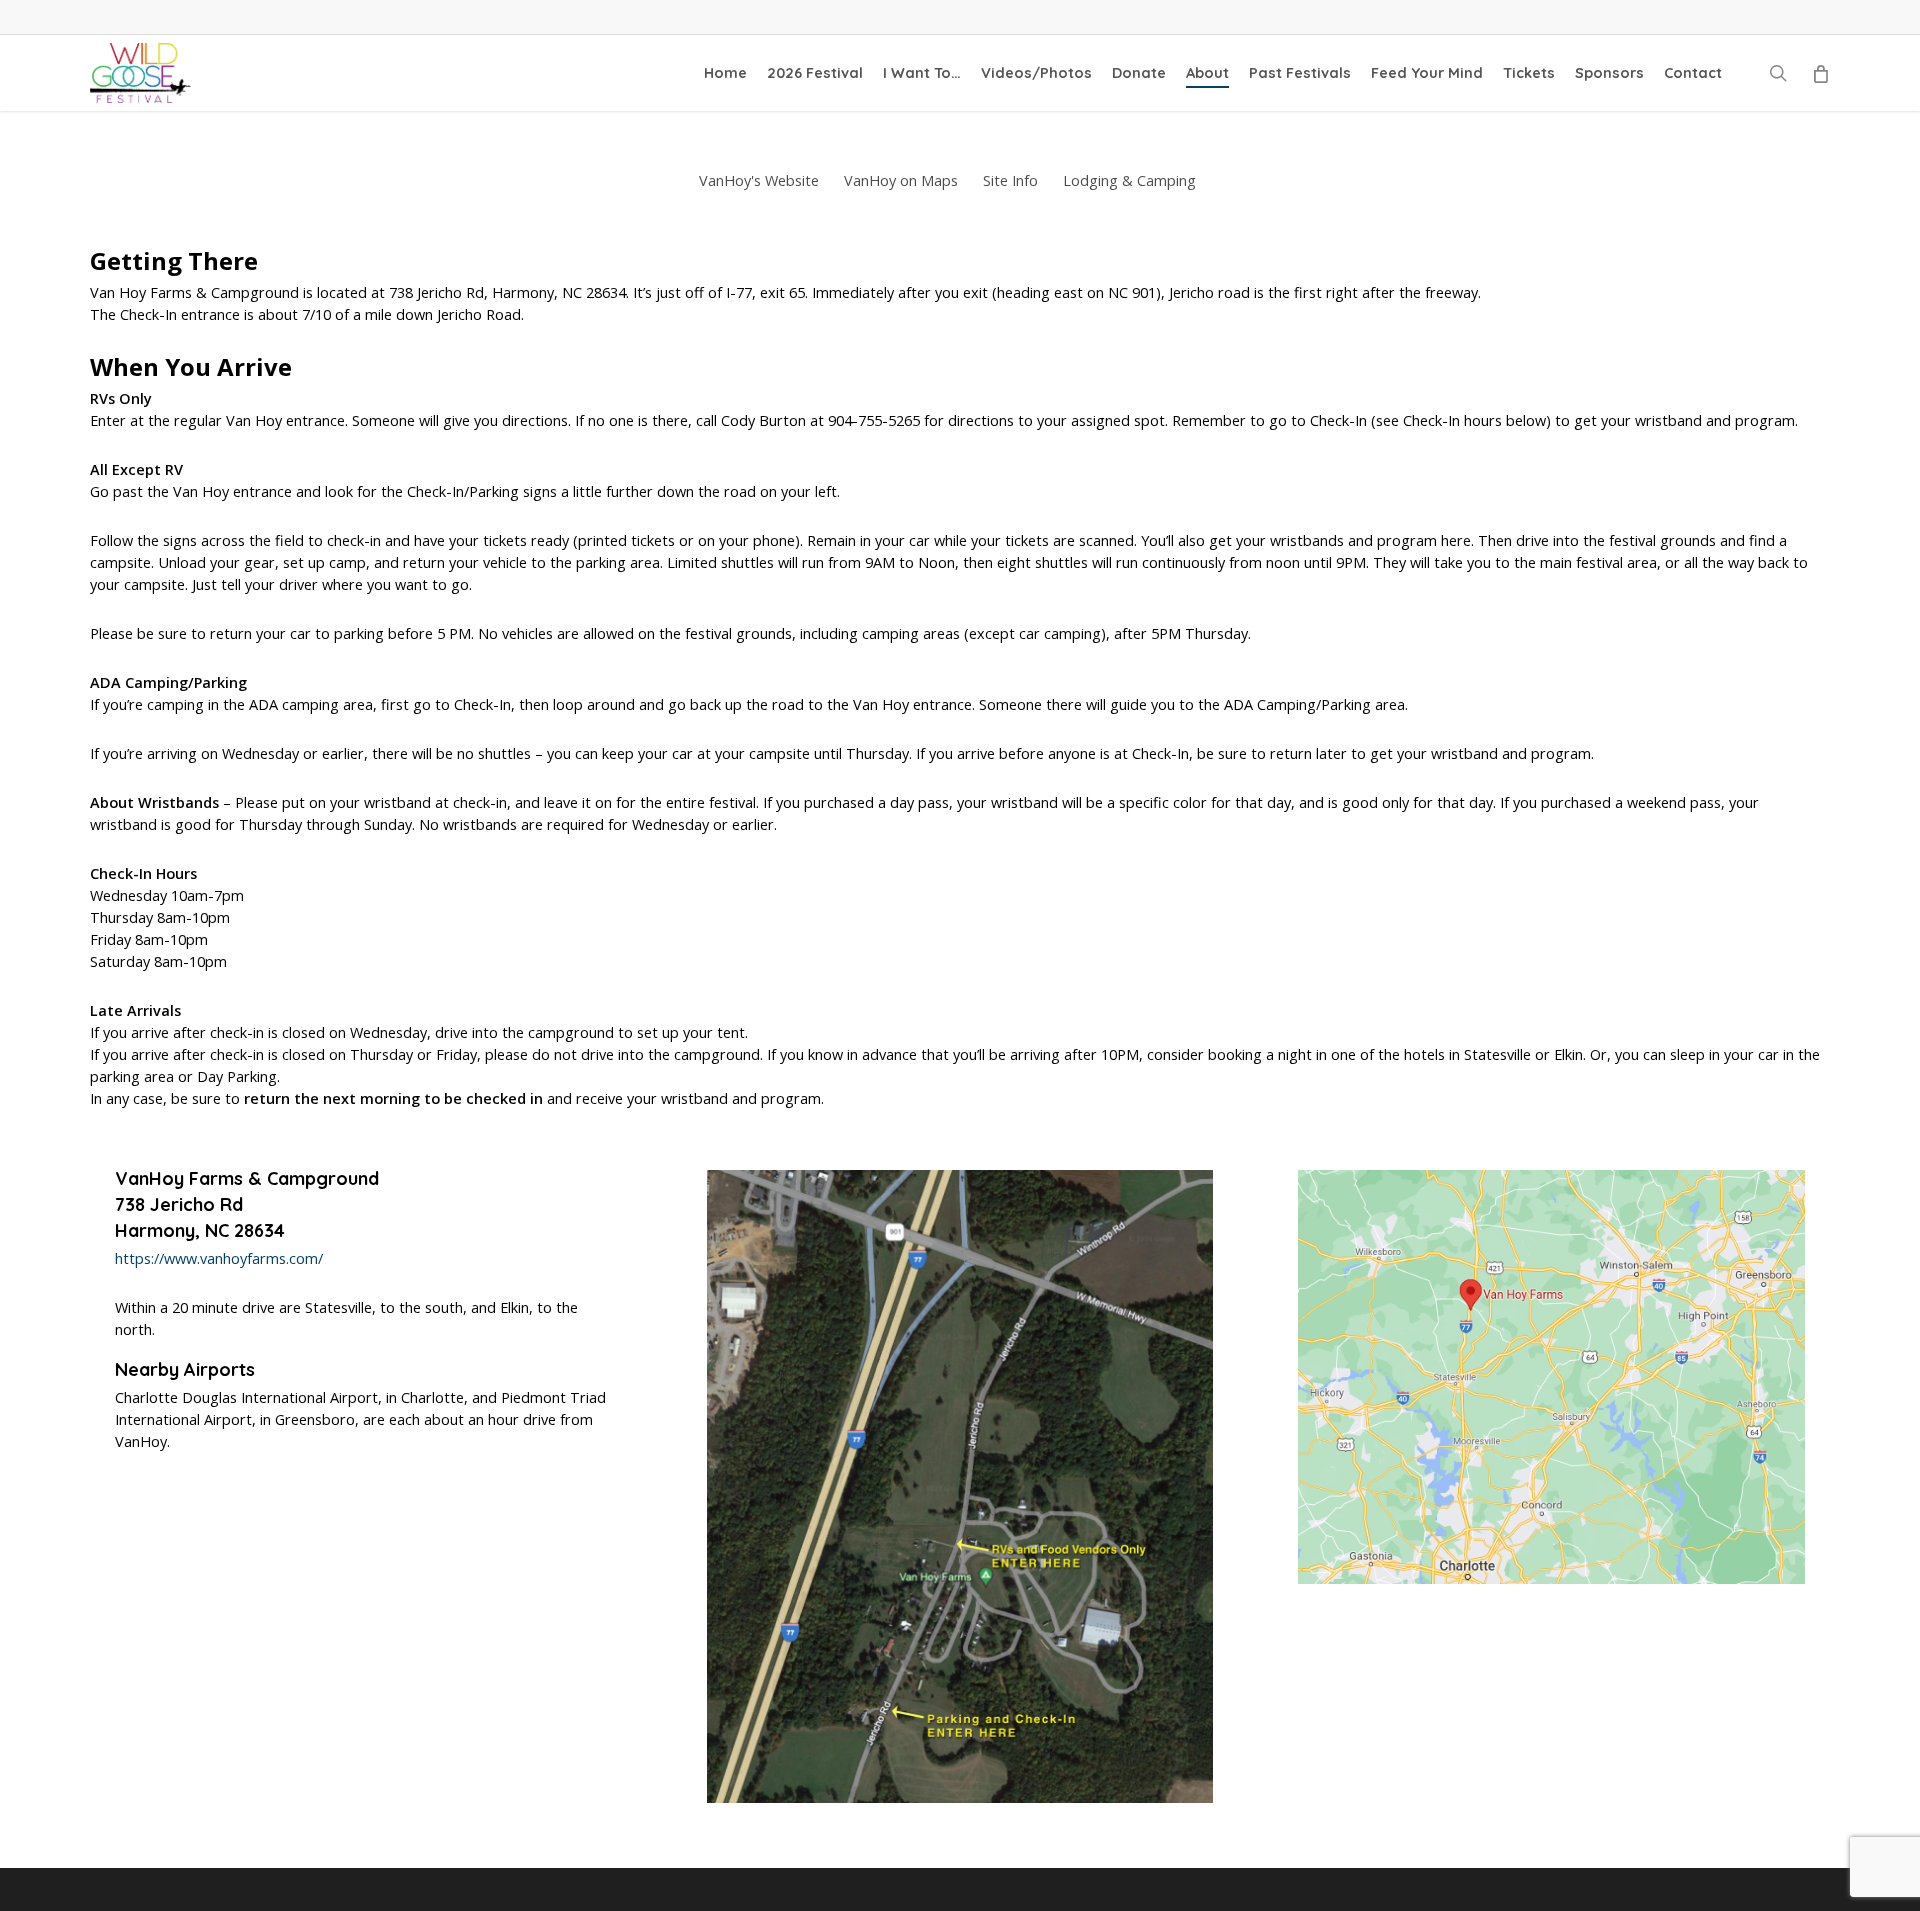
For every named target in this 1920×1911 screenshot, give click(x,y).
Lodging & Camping (1129, 180)
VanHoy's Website (759, 180)
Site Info (1010, 180)
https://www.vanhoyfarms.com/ (219, 1258)
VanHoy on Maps (901, 180)
